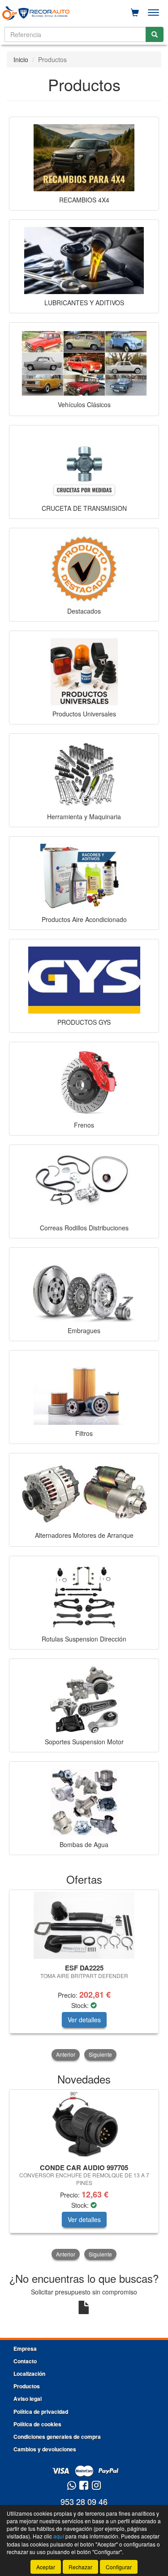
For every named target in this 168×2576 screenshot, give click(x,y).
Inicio (21, 59)
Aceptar (46, 2567)
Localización (29, 2374)
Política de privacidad (41, 2412)
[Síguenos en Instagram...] (96, 2486)
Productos (27, 2386)
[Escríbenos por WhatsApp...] (71, 2486)
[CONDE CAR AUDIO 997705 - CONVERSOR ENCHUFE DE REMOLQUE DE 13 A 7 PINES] (84, 2125)
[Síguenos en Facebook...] (84, 2486)
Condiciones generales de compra (57, 2437)
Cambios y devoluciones (45, 2449)
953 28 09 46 (84, 2501)
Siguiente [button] (100, 2054)
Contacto (25, 2361)
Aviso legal (28, 2399)
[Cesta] (135, 13)
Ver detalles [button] (84, 2020)
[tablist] (84, 1976)
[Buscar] (155, 34)
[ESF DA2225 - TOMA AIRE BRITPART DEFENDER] (84, 1925)
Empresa (25, 2349)
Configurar (119, 2567)
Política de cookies (37, 2424)
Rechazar (80, 2567)
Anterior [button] (66, 2054)
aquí (59, 2536)
